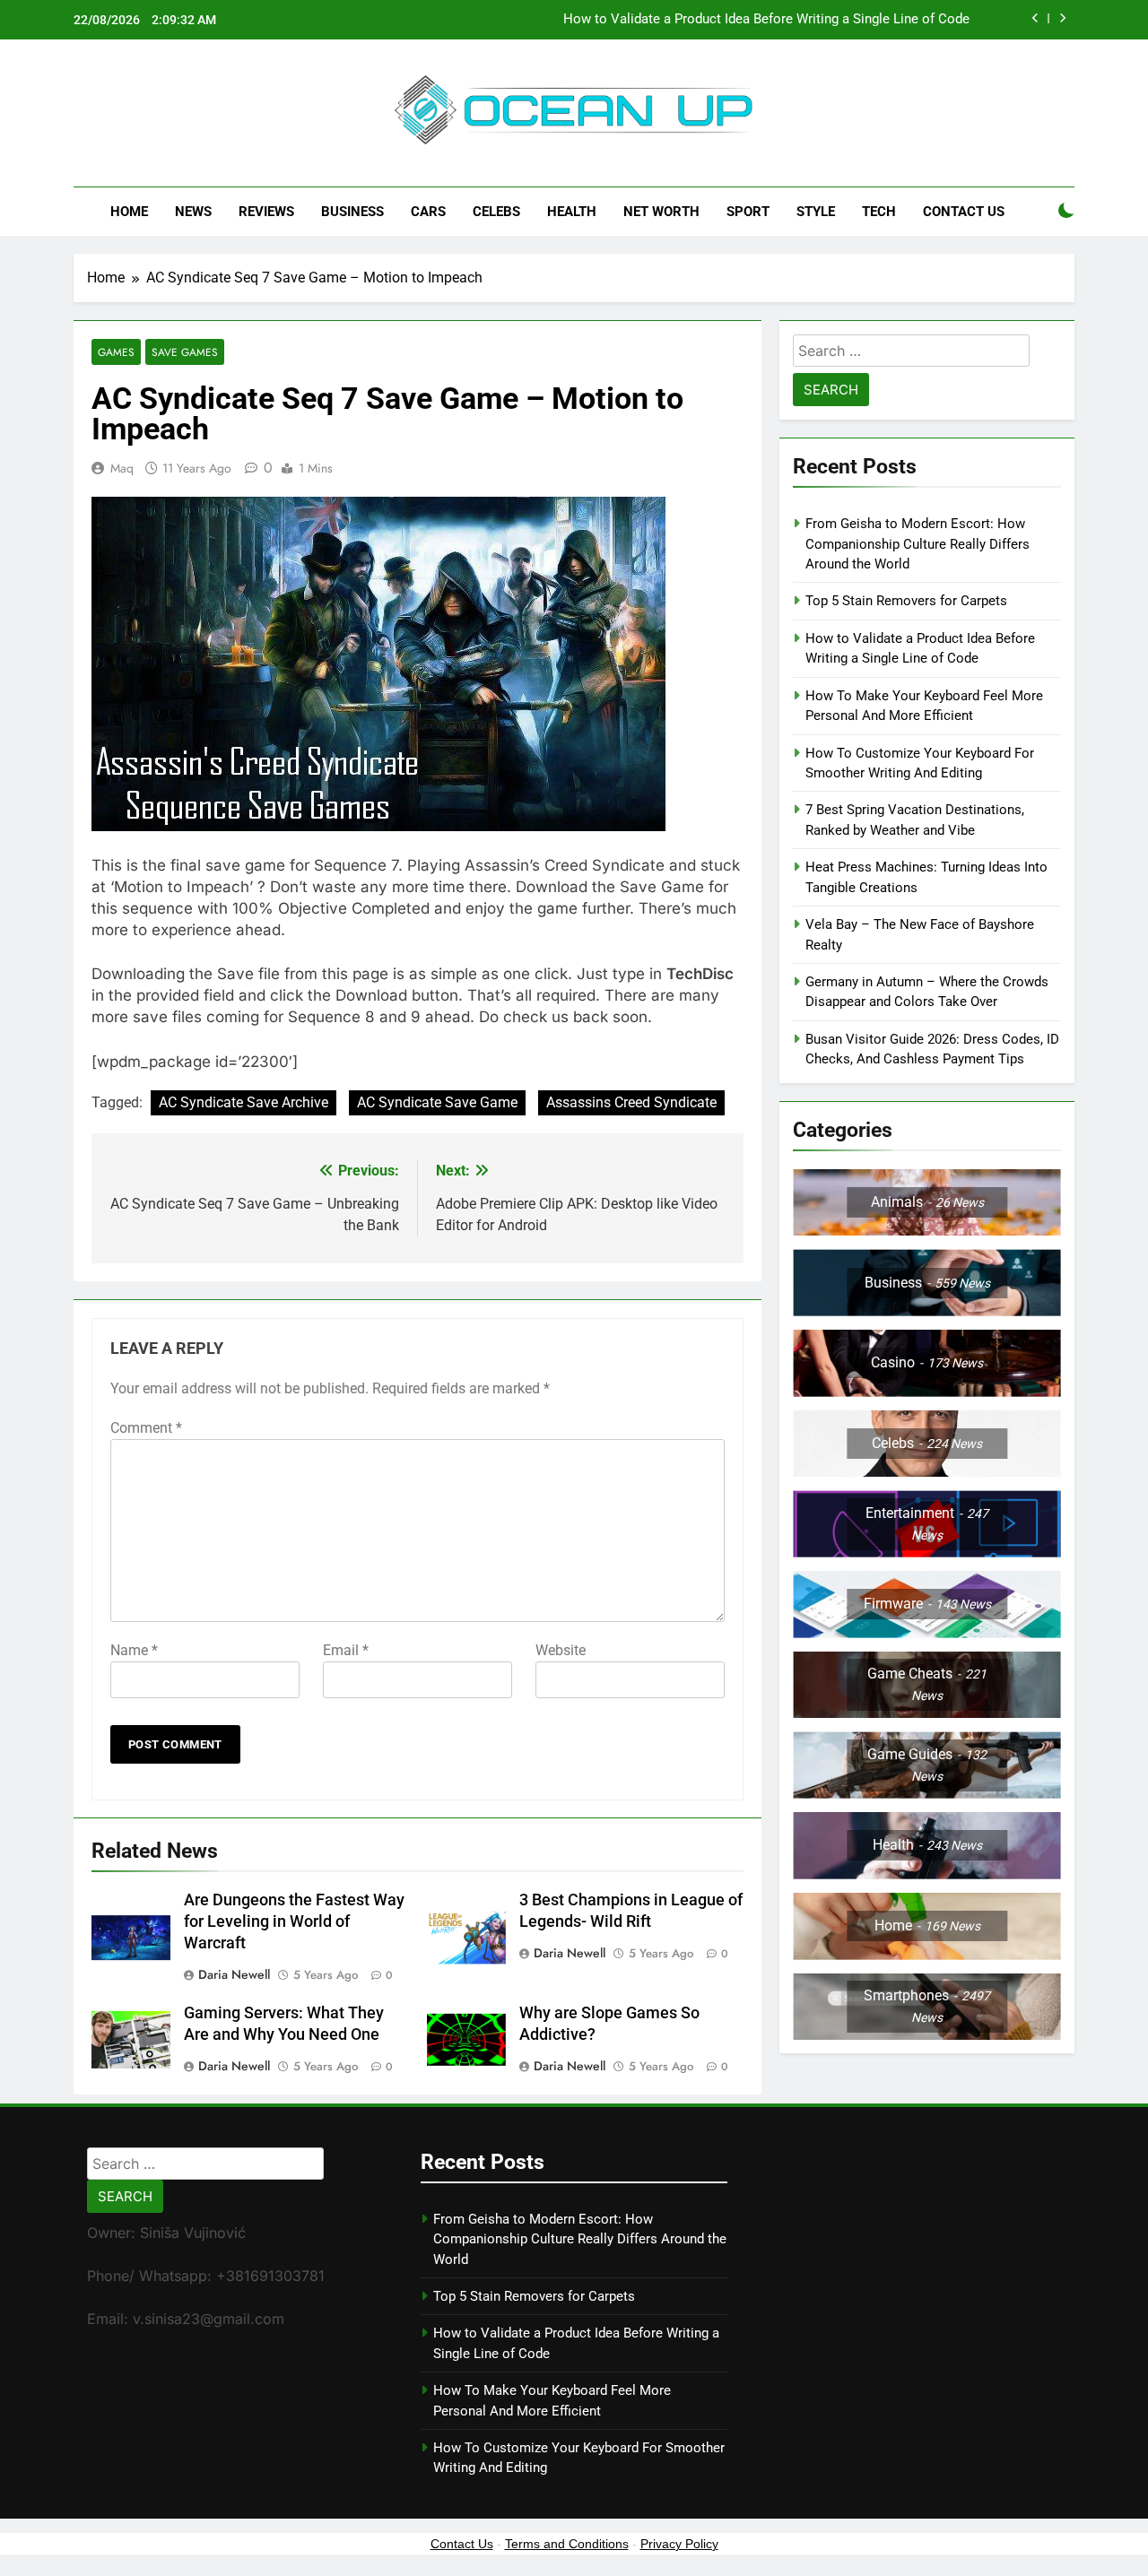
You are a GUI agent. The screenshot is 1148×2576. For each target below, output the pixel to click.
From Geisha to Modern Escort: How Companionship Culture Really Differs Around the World (918, 544)
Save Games (185, 352)
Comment (146, 1428)
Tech (879, 212)
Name (134, 1650)
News (193, 212)
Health (572, 212)
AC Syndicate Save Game (437, 1102)
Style (816, 212)
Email (346, 1650)
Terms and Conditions (567, 2544)
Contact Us (964, 212)
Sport (748, 212)
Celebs (496, 212)
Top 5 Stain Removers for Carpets (906, 601)
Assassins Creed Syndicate (631, 1102)
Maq (122, 468)
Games (116, 352)
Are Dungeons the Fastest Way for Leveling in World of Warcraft (294, 1921)
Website (561, 1650)
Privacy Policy (679, 2544)
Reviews (266, 212)
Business (352, 212)
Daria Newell (234, 1974)
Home (129, 212)
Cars (428, 212)
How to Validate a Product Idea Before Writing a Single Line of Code (766, 20)
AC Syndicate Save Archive (244, 1102)
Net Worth (661, 212)
